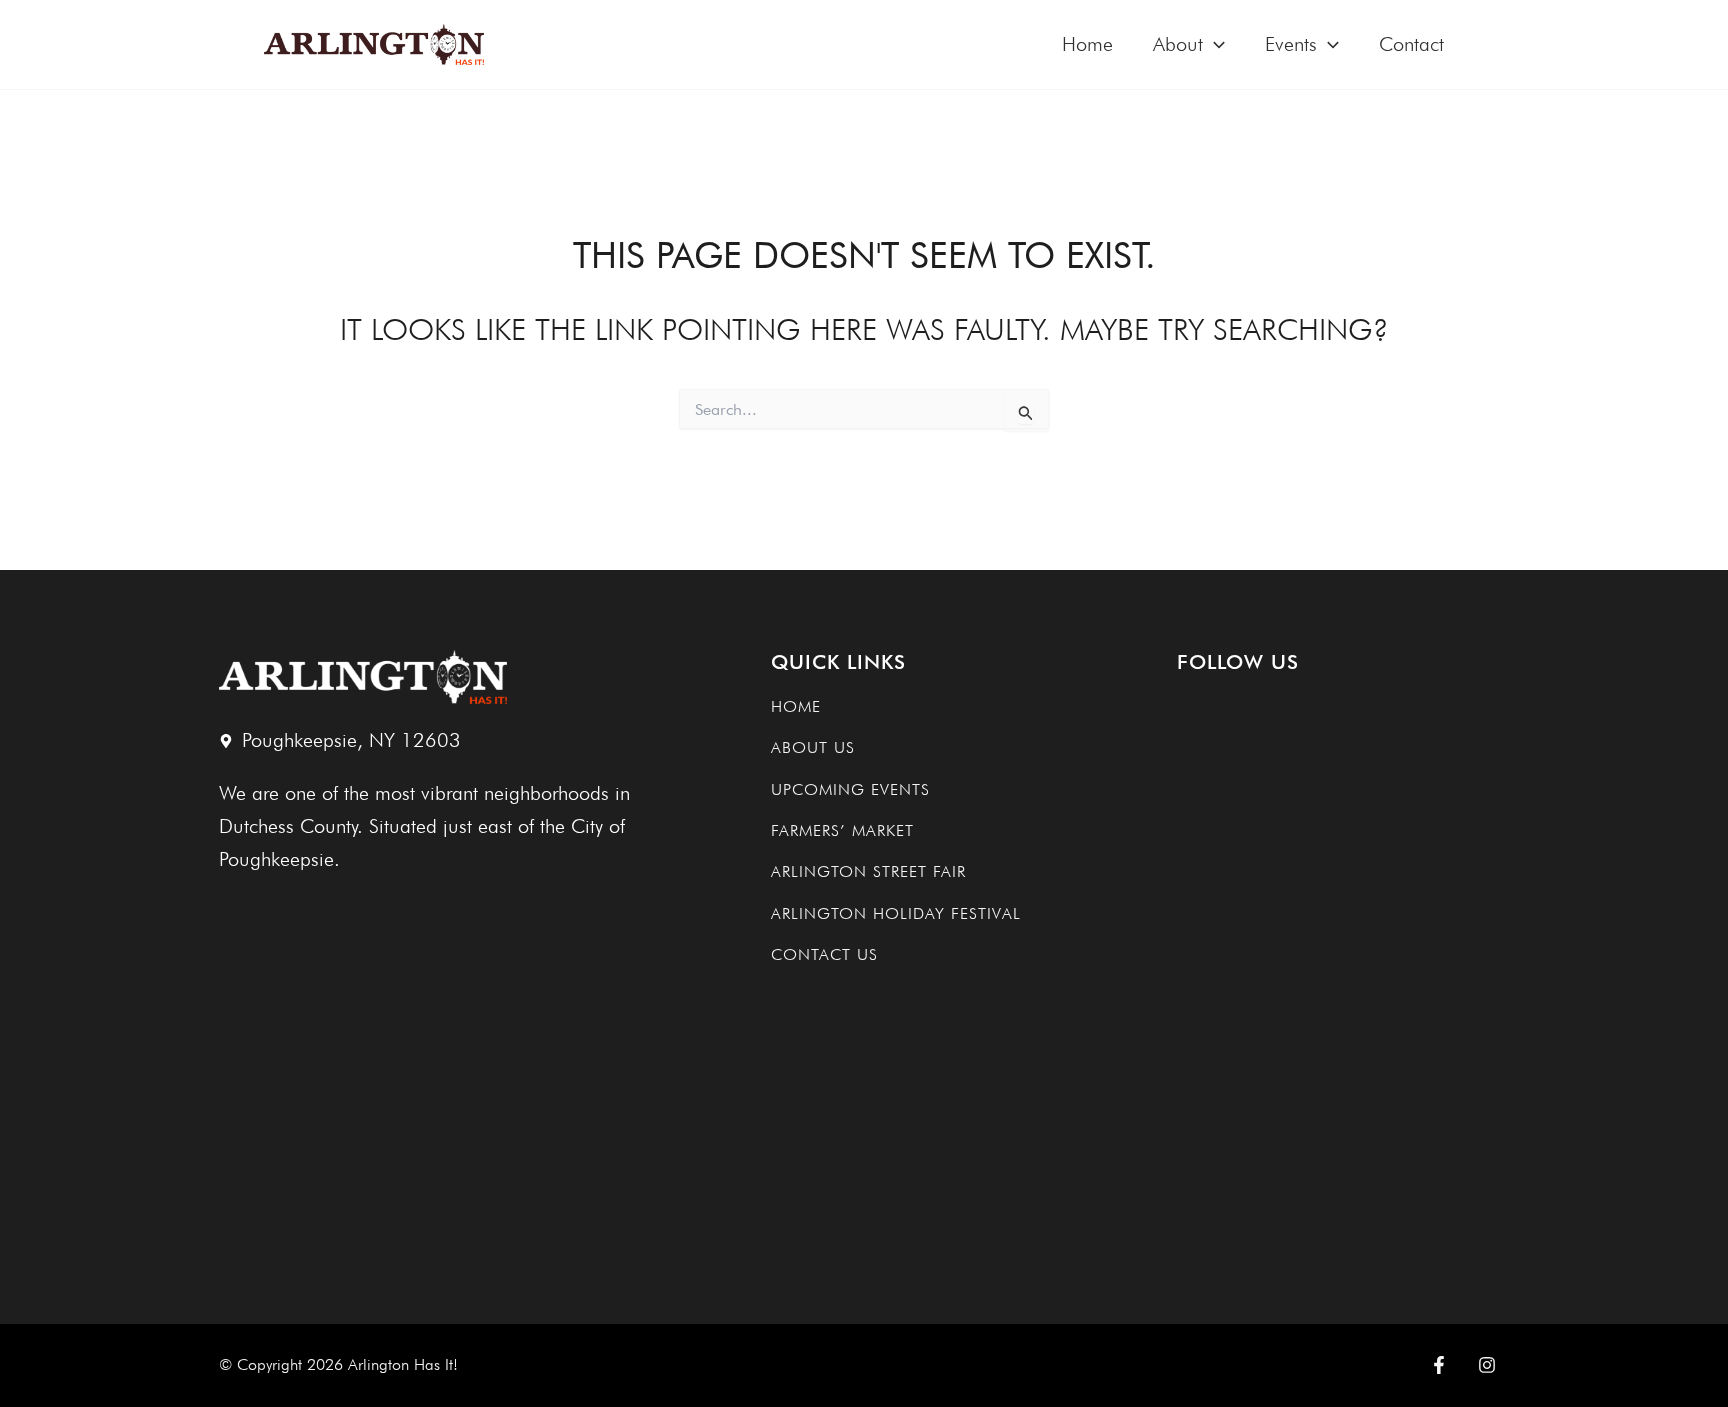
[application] (1214, 44)
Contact (1411, 44)
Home (1087, 44)
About (1178, 44)
